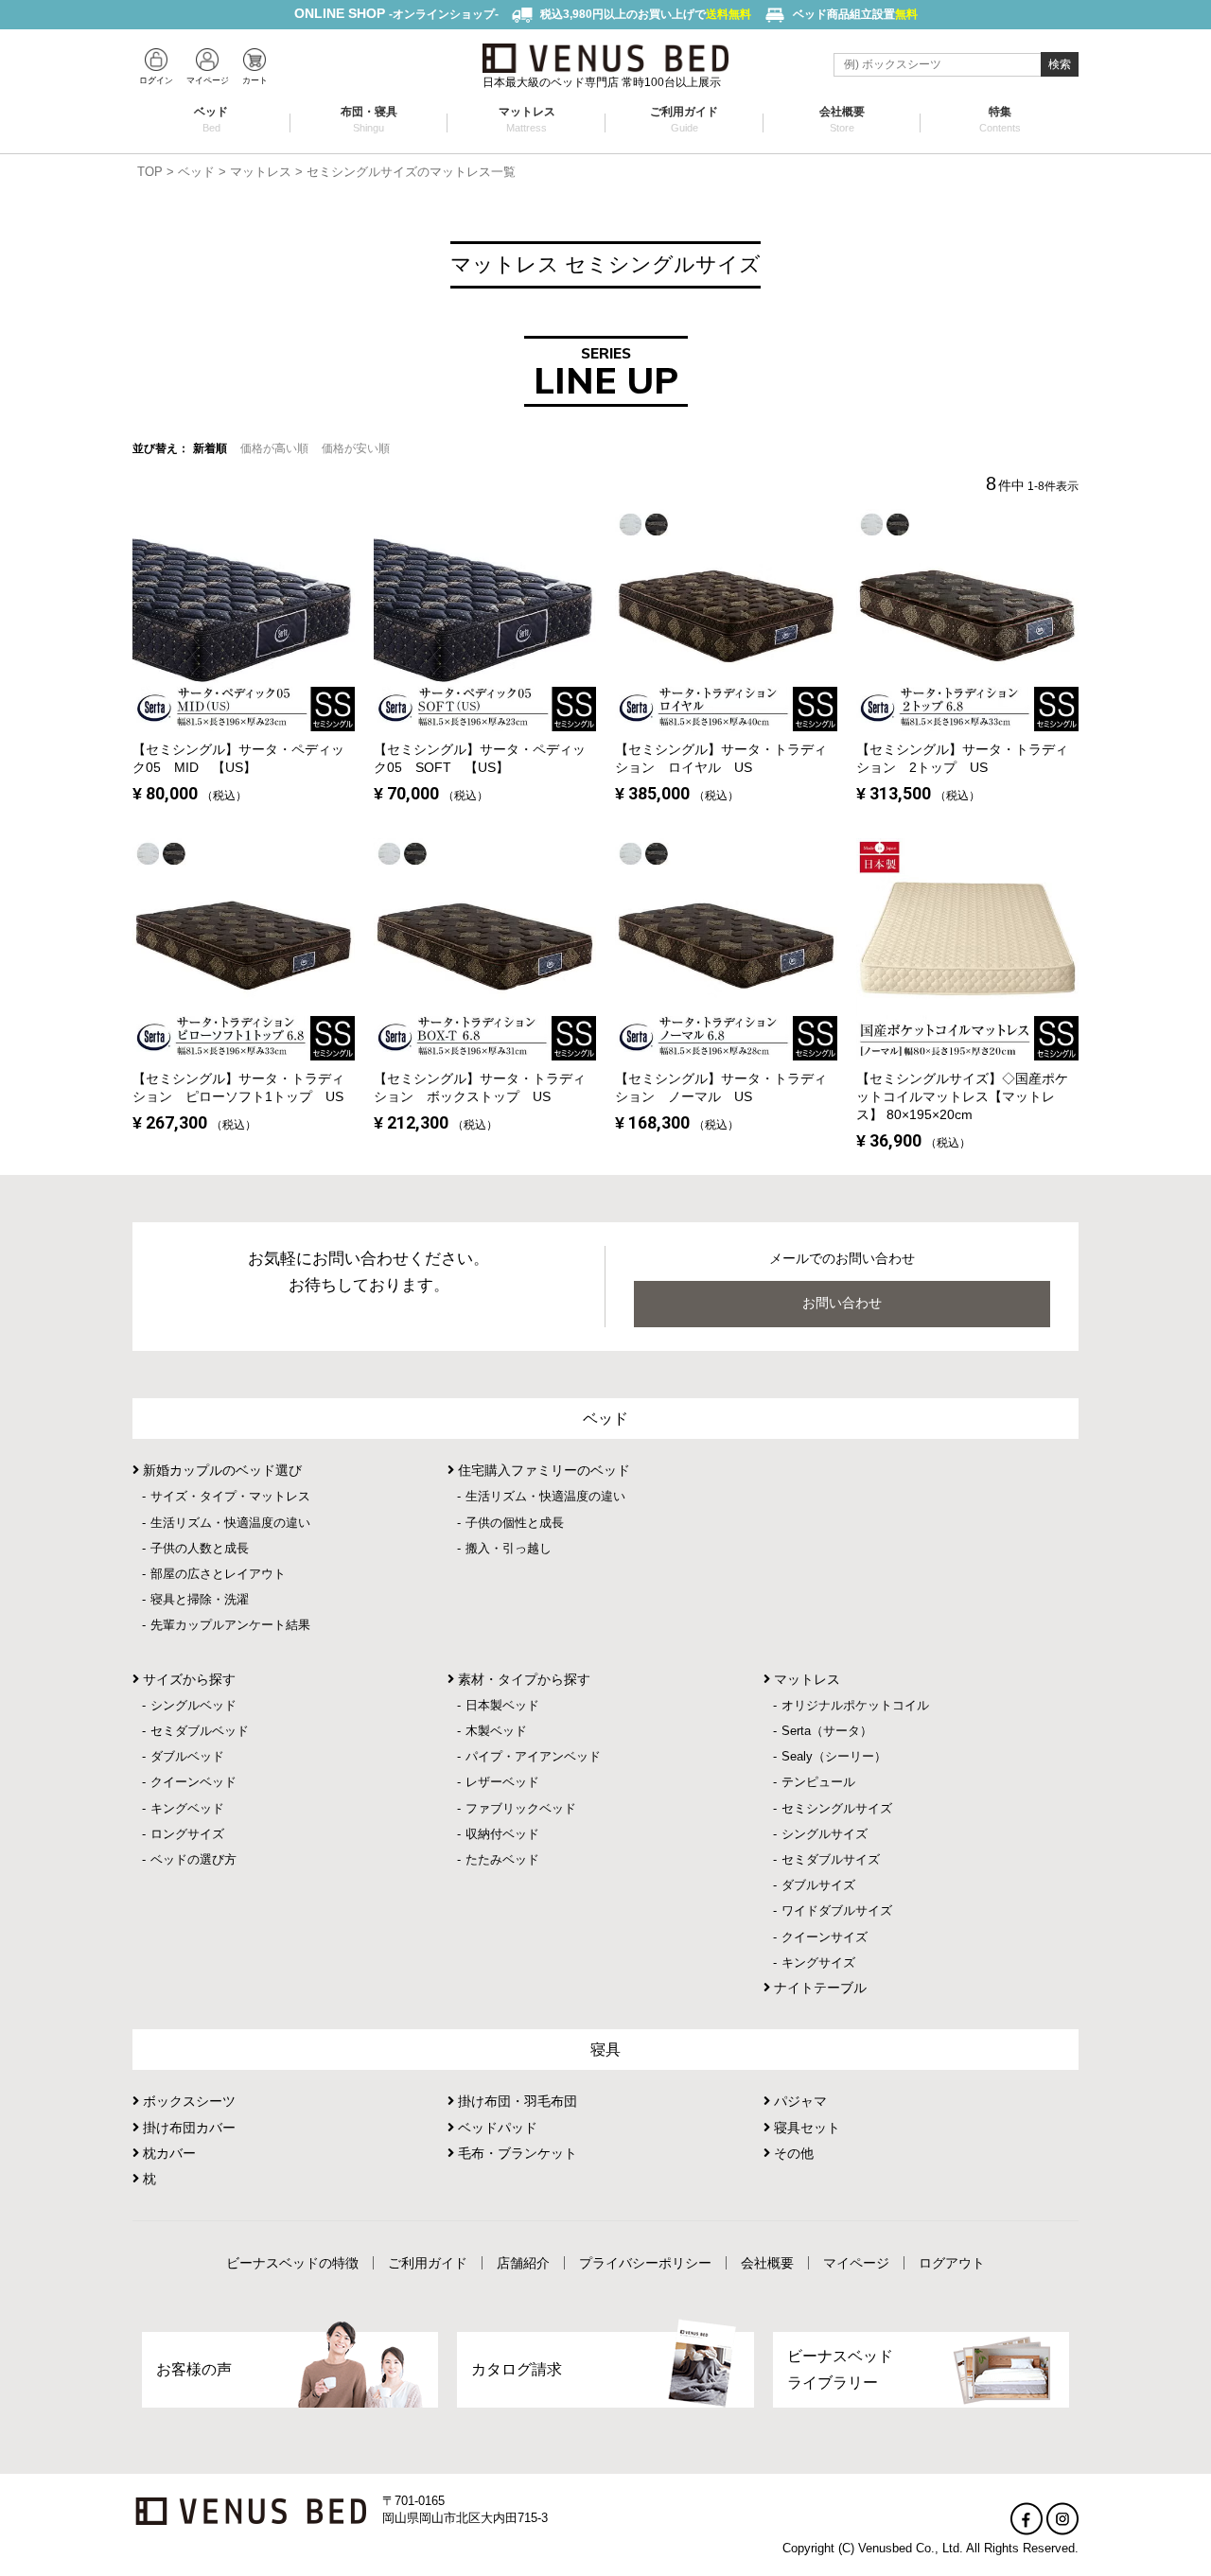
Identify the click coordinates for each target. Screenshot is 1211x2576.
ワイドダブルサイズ (837, 1910)
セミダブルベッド (200, 1731)
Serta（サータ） (827, 1731)
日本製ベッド (502, 1705)
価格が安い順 (356, 448)
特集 (1000, 119)
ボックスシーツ (187, 2101)
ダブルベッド (187, 1756)
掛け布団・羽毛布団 (516, 2101)
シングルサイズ (825, 1834)
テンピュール (818, 1782)
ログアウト (952, 2263)
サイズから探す (187, 1679)
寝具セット (805, 2128)
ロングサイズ (187, 1834)
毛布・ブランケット (516, 2153)
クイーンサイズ (825, 1937)
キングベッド (187, 1808)
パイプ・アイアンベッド (533, 1756)
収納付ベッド (502, 1834)
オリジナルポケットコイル (855, 1705)
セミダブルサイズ (831, 1859)
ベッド (211, 119)
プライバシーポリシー (645, 2263)
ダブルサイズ (818, 1885)
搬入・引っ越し (509, 1548)
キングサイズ (818, 1963)
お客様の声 (194, 2369)
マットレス (527, 119)
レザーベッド (502, 1782)
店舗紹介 (523, 2263)
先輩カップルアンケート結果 (230, 1625)
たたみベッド (502, 1859)
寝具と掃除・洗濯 (200, 1599)
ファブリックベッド (521, 1808)
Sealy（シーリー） (834, 1756)
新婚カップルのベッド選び (220, 1470)
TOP (150, 172)
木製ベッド (496, 1731)
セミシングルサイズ (837, 1808)
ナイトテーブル (818, 1988)
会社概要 (842, 119)
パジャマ (799, 2101)
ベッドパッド (496, 2128)
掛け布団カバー (187, 2128)
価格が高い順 (274, 448)
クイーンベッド (193, 1782)
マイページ (856, 2263)
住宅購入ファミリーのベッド (542, 1470)
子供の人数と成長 (200, 1548)
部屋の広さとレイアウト (218, 1574)
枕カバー (167, 2153)
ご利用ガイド (684, 119)
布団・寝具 (369, 119)
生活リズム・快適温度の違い (230, 1523)
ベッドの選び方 (193, 1859)
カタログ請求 (517, 2369)
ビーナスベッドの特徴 (292, 2263)
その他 (792, 2153)
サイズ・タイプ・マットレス (230, 1496)
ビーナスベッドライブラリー (840, 2369)
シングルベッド (193, 1705)
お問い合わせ (842, 1303)
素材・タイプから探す (522, 1679)
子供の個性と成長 (515, 1523)
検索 (1060, 64)
